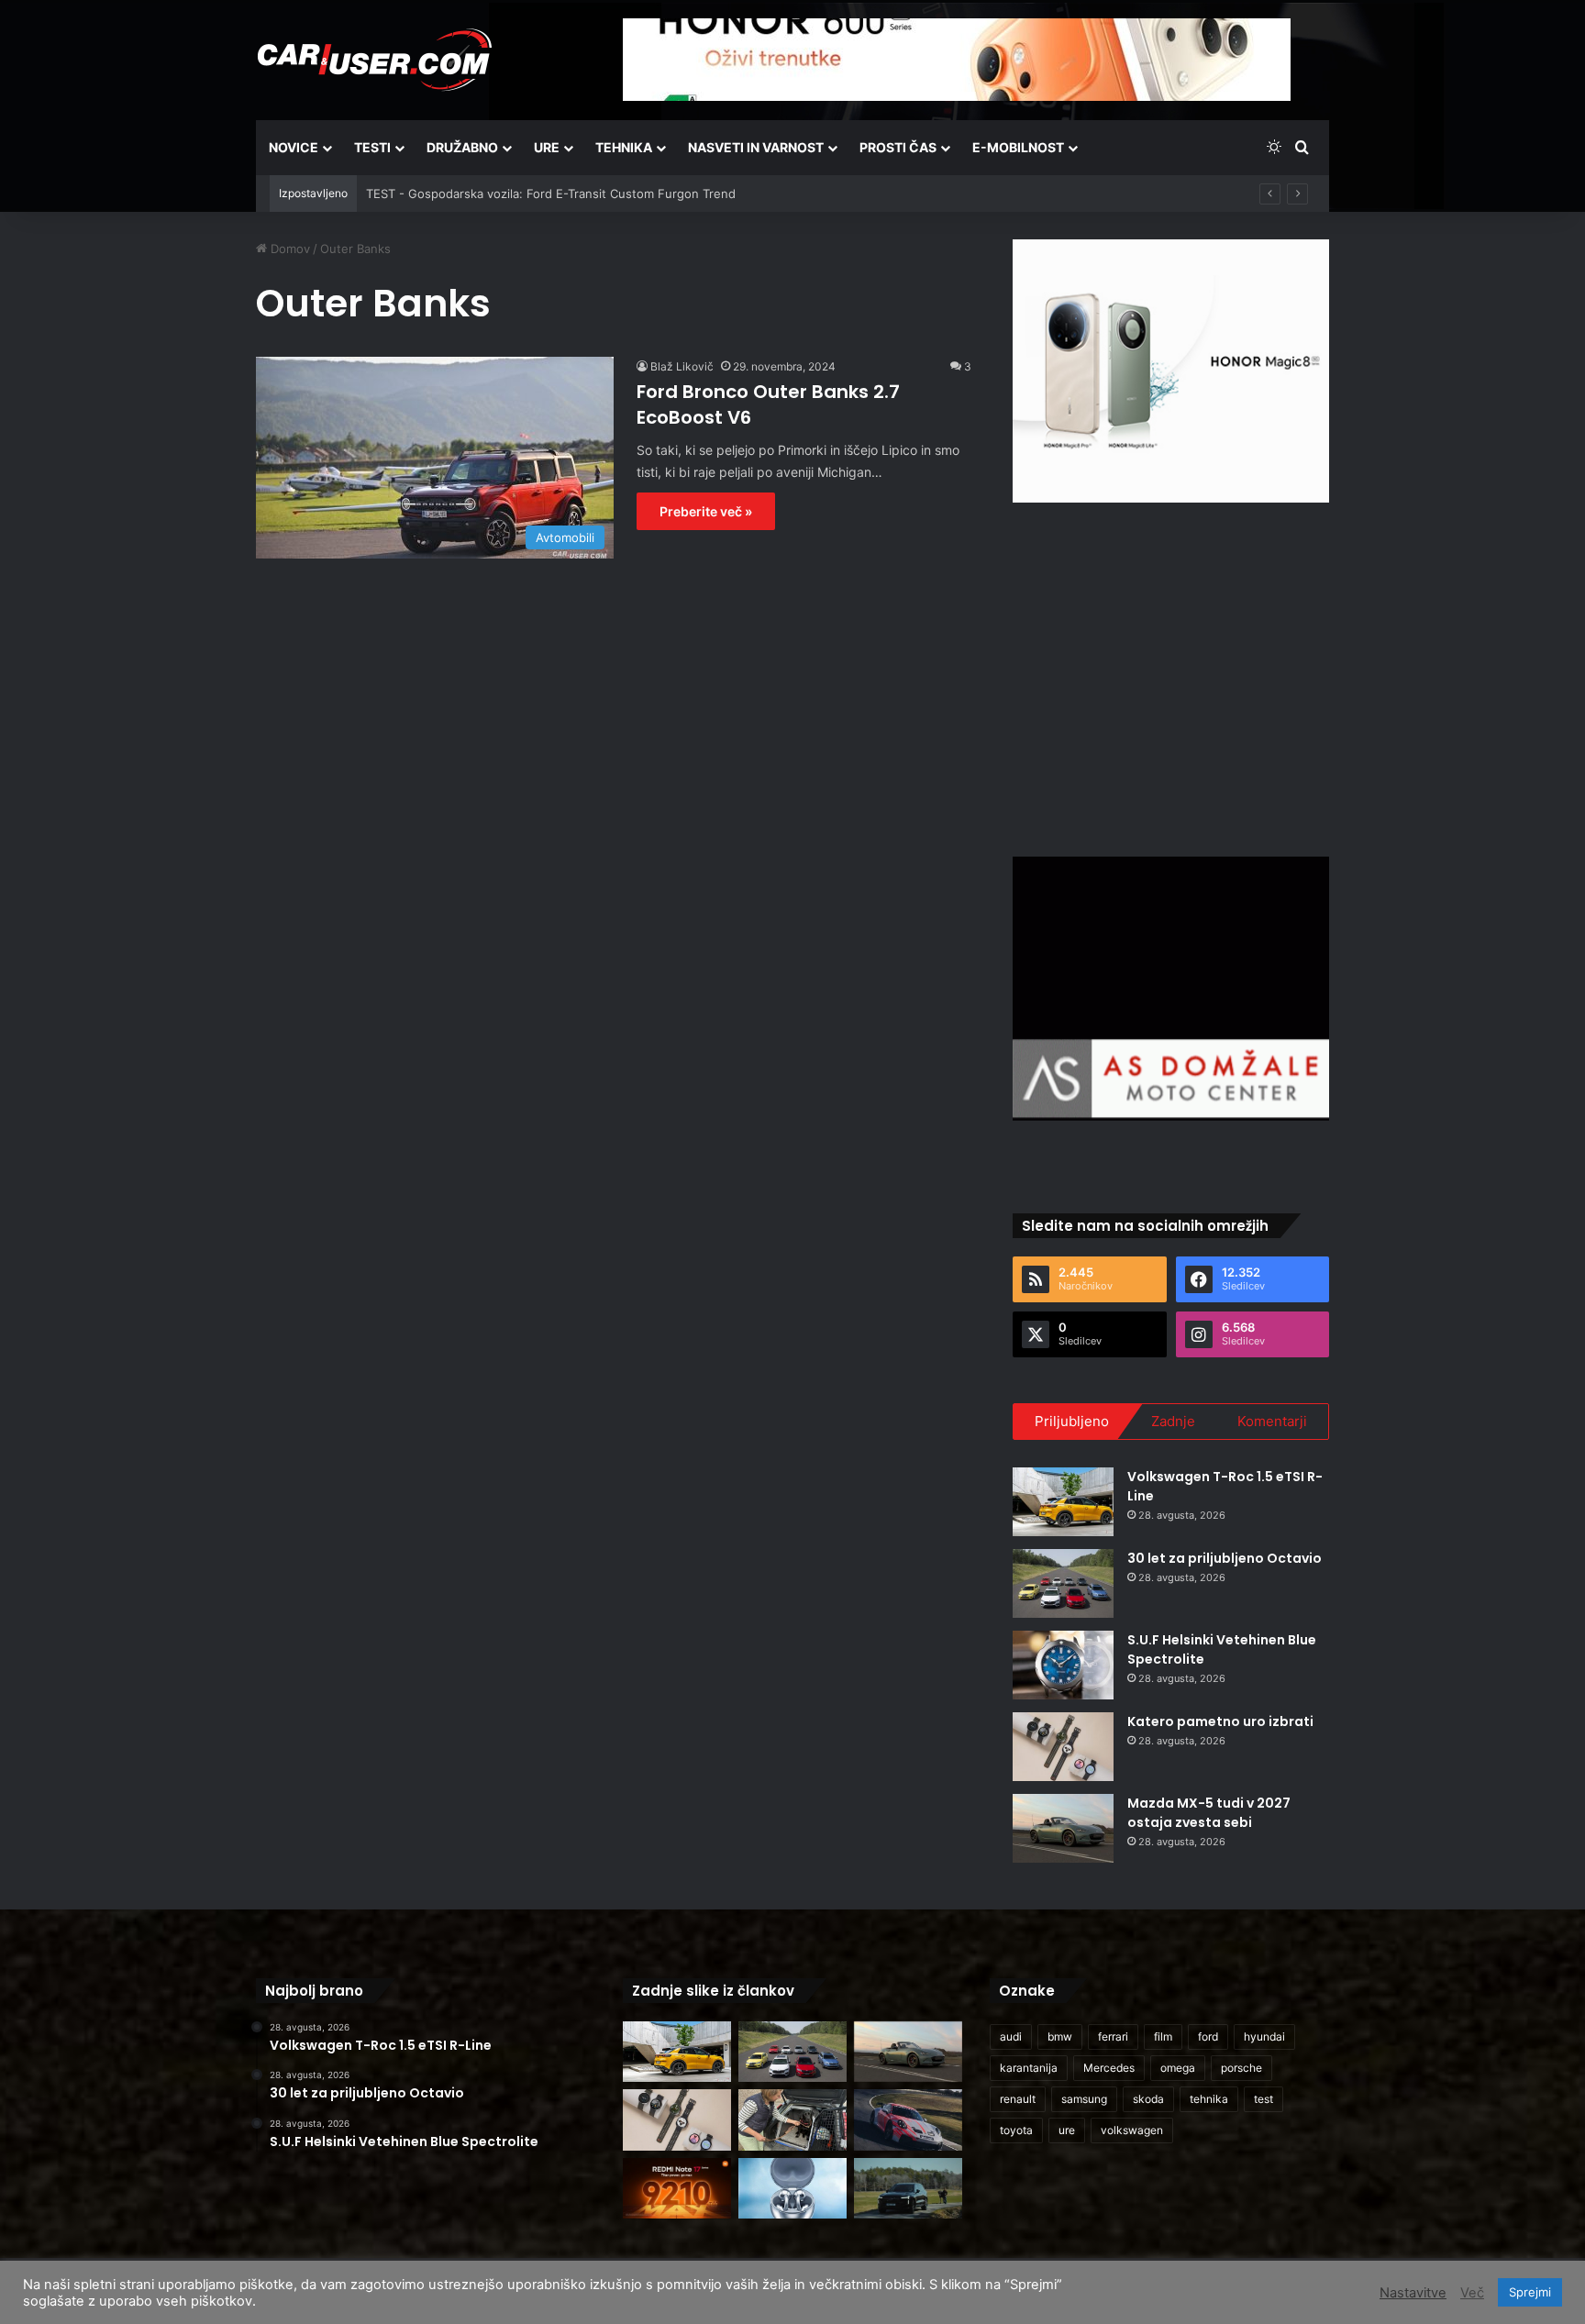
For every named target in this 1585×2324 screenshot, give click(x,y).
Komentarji (1272, 1421)
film (1163, 2036)
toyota (1016, 2130)
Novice (294, 147)
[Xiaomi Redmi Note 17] (677, 2189)
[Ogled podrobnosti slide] (1171, 371)
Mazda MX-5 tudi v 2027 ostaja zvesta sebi (1209, 1813)
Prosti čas (898, 147)
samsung (1084, 2099)
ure (1067, 2130)
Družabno (462, 147)
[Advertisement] (1171, 677)
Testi (372, 147)
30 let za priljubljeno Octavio (1225, 1558)
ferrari (1113, 2036)
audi (1011, 2036)
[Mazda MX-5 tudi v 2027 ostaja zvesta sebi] (1063, 1828)
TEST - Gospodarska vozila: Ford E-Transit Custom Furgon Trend (551, 194)
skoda (1148, 2099)
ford (1208, 2036)
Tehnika (624, 147)
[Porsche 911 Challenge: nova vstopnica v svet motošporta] (908, 2120)
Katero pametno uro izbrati (1220, 1721)
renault (1018, 2099)
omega (1178, 2068)
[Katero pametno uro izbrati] (1063, 1747)
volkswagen (1132, 2130)
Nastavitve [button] (1413, 2293)
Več (1472, 2293)
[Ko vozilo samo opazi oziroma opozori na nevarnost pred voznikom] (908, 2189)
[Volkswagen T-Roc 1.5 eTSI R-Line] (1063, 1502)
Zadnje (1173, 1421)
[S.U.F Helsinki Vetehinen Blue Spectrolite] (1063, 1665)
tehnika (1209, 2099)
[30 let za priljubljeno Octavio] (1063, 1583)
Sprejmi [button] (1530, 2292)
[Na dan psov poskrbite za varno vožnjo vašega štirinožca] (792, 2120)
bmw (1060, 2036)
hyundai (1264, 2036)
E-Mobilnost (1018, 147)
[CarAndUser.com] (374, 60)
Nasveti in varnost (756, 147)
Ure (547, 147)
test (1264, 2099)
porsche (1241, 2068)
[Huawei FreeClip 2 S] (792, 2189)
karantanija (1029, 2068)
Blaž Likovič (682, 366)
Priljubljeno (1072, 1421)
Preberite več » (706, 511)
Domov (288, 249)
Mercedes (1109, 2068)
